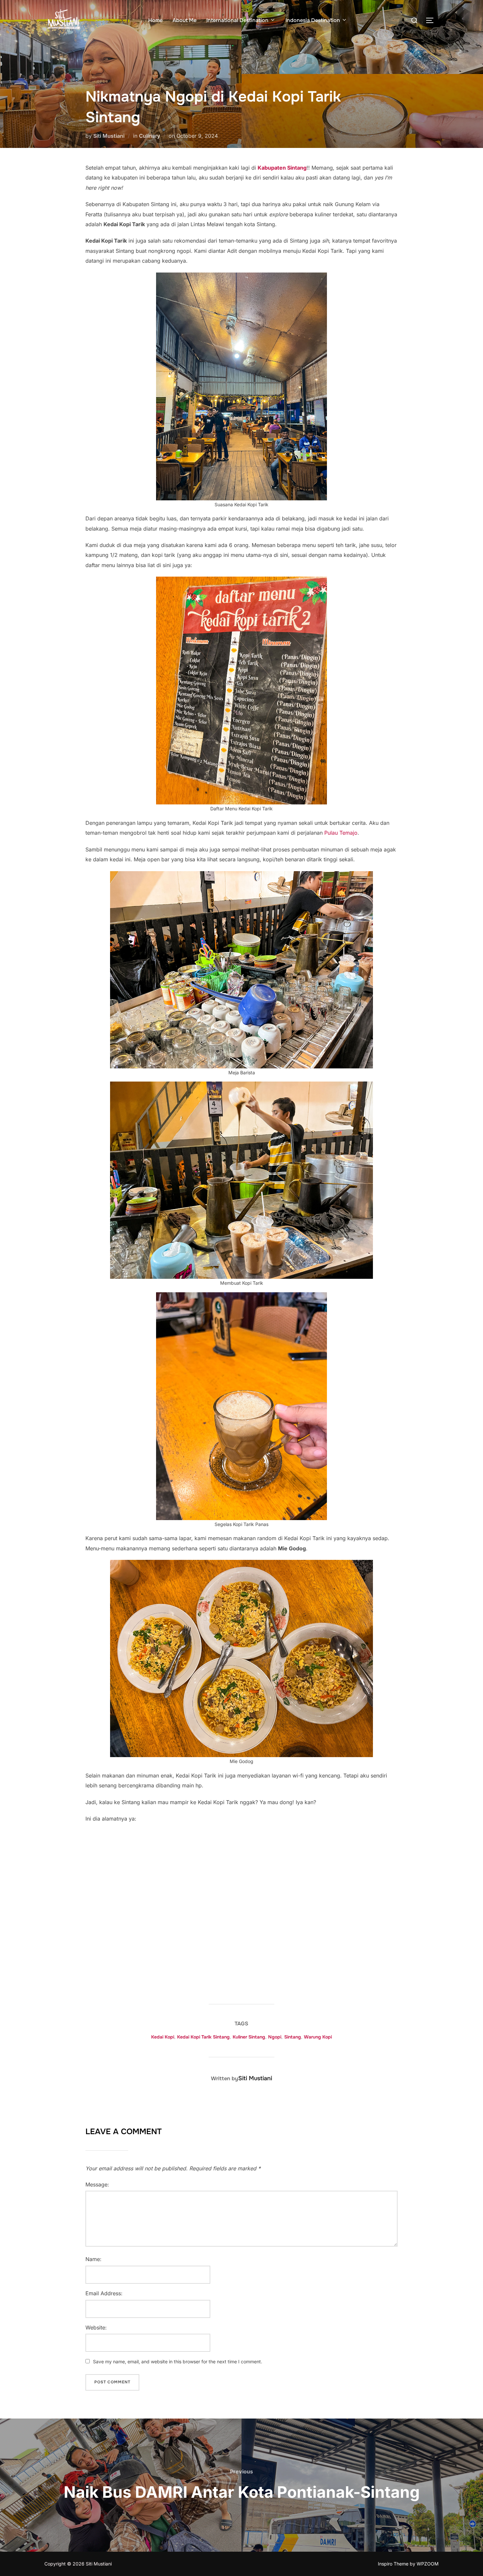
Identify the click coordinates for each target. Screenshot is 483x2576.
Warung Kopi (318, 2037)
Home (155, 20)
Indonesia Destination (313, 20)
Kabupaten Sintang (282, 168)
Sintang (293, 2037)
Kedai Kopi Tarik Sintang (203, 2037)
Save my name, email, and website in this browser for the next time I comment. (178, 2361)
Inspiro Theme (393, 2564)
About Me (184, 20)
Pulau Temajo (341, 833)
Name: (93, 2259)
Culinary (149, 136)
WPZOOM (428, 2564)
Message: (97, 2184)
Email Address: (104, 2293)
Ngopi (275, 2037)
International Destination (237, 20)
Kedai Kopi (163, 2037)
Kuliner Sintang (249, 2037)
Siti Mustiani (109, 136)
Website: (96, 2327)
